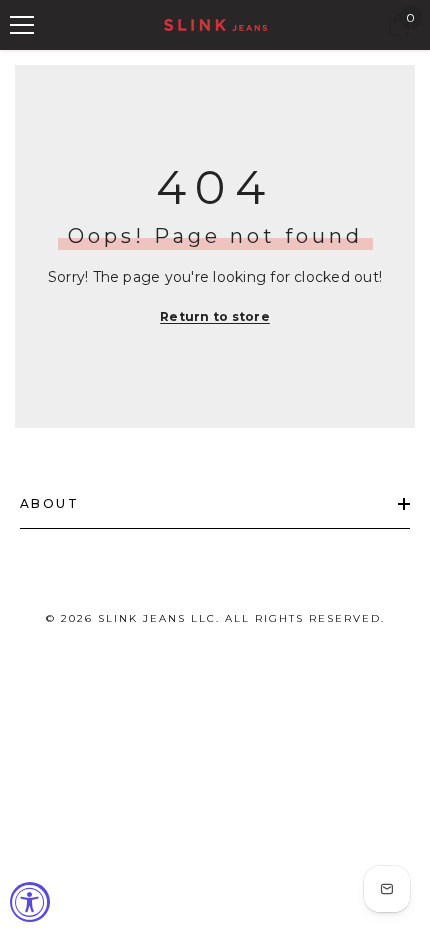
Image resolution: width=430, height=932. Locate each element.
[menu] (22, 25)
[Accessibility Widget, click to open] (30, 902)
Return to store (215, 316)
